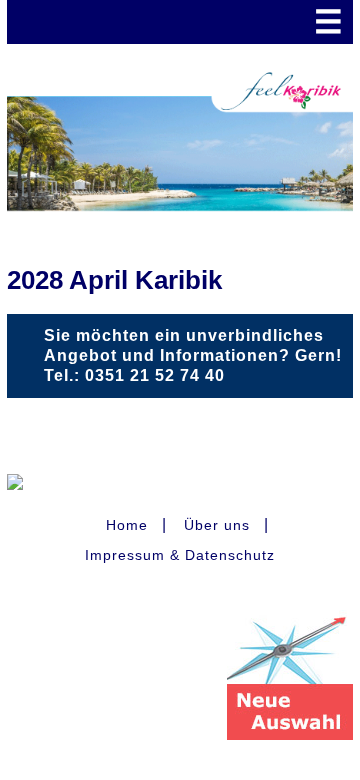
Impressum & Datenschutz (180, 555)
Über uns (217, 525)
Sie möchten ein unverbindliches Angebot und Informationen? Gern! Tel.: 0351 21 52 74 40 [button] (193, 355)
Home (127, 525)
